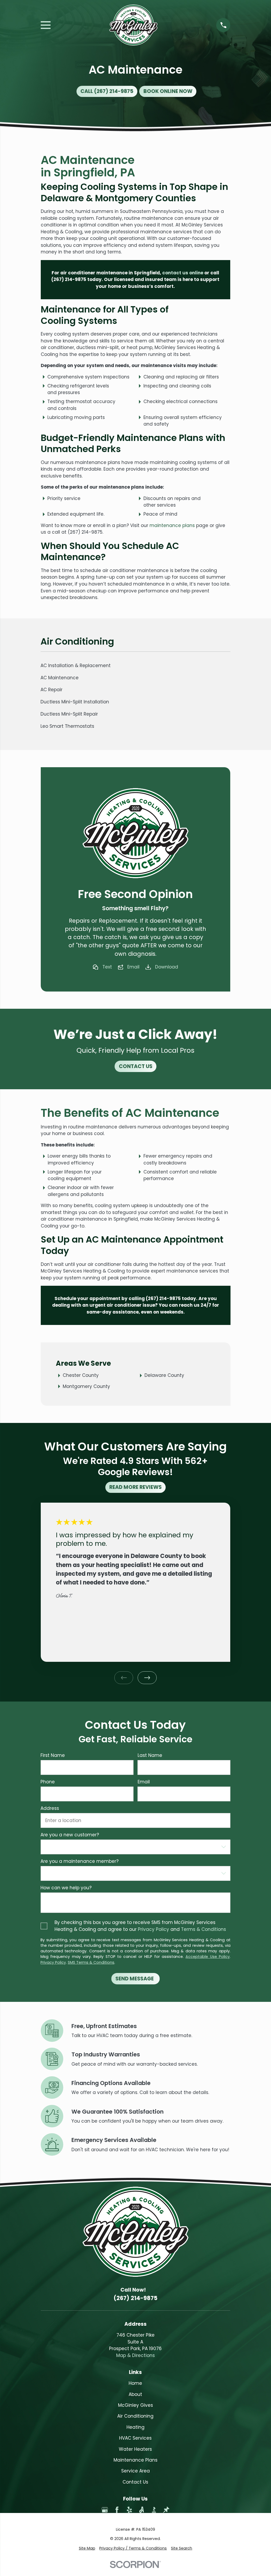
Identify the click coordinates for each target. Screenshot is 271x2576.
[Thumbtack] (166, 2510)
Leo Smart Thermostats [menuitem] (67, 726)
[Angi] (142, 2510)
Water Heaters (135, 2449)
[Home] (134, 25)
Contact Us (135, 2482)
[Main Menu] (46, 25)
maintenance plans (172, 525)
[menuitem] (87, 2548)
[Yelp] (129, 2510)
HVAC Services (135, 2438)
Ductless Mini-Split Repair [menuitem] (69, 714)
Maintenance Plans (135, 2460)
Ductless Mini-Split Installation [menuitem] (75, 702)
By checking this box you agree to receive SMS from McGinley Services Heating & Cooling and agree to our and (140, 1926)
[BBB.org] (154, 2510)
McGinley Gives (135, 2405)
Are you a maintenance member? (80, 1861)
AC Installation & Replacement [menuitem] (76, 666)
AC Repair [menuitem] (51, 690)
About (135, 2394)
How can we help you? (66, 1888)
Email (133, 967)
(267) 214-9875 (69, 279)
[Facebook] (117, 2510)
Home (135, 2383)
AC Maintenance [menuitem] (60, 678)
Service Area (135, 2471)
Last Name (150, 1755)
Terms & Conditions (204, 1929)
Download (167, 967)
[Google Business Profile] (105, 2510)
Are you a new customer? (70, 1835)
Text (107, 967)
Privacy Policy (153, 1929)
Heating (135, 2427)
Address (50, 1808)
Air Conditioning (135, 2416)
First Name (53, 1755)
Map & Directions (135, 2355)
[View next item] (147, 1678)
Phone (48, 1782)
